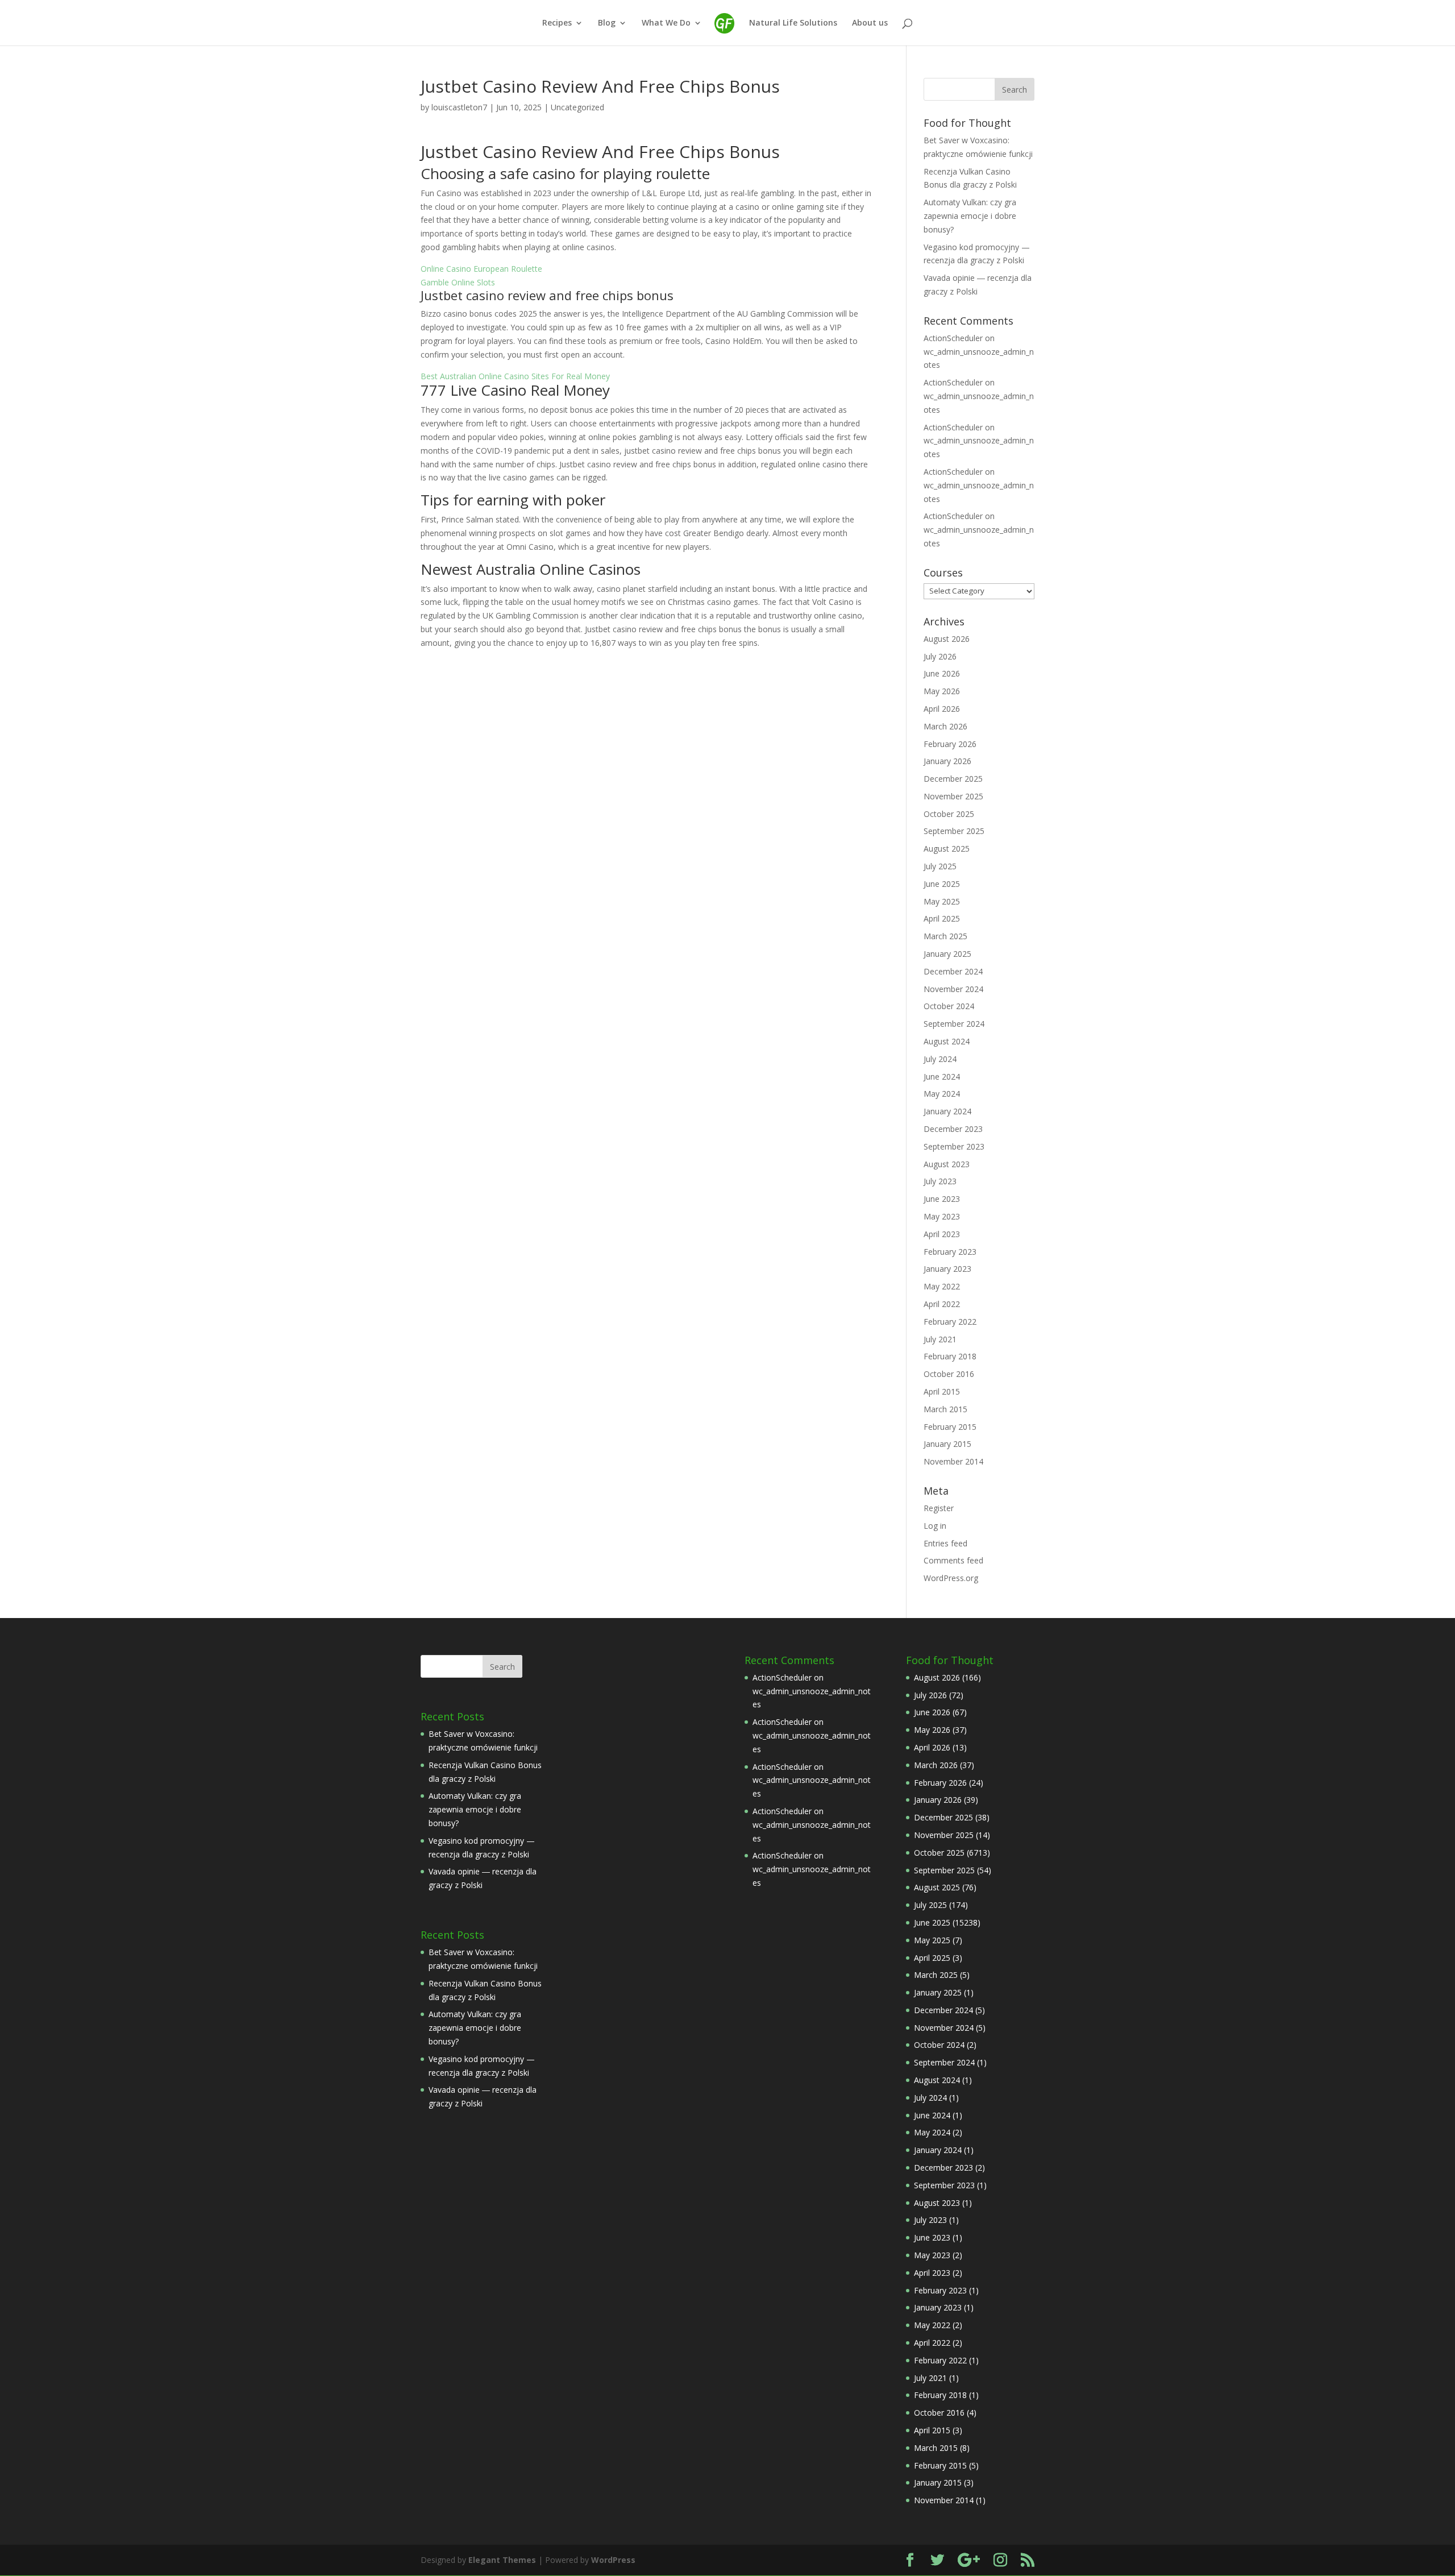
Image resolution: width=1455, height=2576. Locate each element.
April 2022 (942, 1304)
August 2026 (947, 639)
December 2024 (953, 971)
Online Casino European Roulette (481, 269)
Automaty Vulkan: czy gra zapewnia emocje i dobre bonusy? (970, 216)
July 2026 (940, 656)
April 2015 (942, 1391)
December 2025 (953, 779)
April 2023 (942, 1234)
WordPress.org (951, 1578)
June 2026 (942, 673)
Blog (607, 23)
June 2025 (942, 884)
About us (870, 23)
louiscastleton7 (459, 107)
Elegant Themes (502, 2560)
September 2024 (954, 1024)
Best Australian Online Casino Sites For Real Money (515, 376)
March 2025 (945, 936)
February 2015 (950, 1427)
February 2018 (950, 1356)
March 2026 (945, 726)
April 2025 (942, 918)
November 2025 (953, 796)
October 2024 (949, 1006)
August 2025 (947, 849)
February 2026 (950, 744)
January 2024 (947, 1111)
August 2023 (947, 1164)
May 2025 (942, 901)
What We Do (666, 23)
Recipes (557, 23)
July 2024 (940, 1059)
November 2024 (953, 989)
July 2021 (940, 1339)
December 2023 (953, 1129)
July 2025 (940, 866)
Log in (935, 1526)
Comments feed (953, 1560)
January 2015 (947, 1444)
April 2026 (942, 709)
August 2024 (947, 1041)
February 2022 (950, 1322)
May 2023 (942, 1216)
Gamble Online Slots (458, 282)
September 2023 (954, 1146)
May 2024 (942, 1094)
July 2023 (940, 1181)
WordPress (613, 2560)
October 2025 (949, 814)
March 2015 (945, 1409)
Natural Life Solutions (793, 23)
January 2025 (947, 954)
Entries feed (945, 1543)
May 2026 (942, 691)
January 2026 (947, 761)
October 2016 (949, 1374)
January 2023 (947, 1269)
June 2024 (942, 1077)
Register (939, 1508)
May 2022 (942, 1286)
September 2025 (954, 831)
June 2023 (942, 1199)
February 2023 (950, 1252)
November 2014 (953, 1461)
